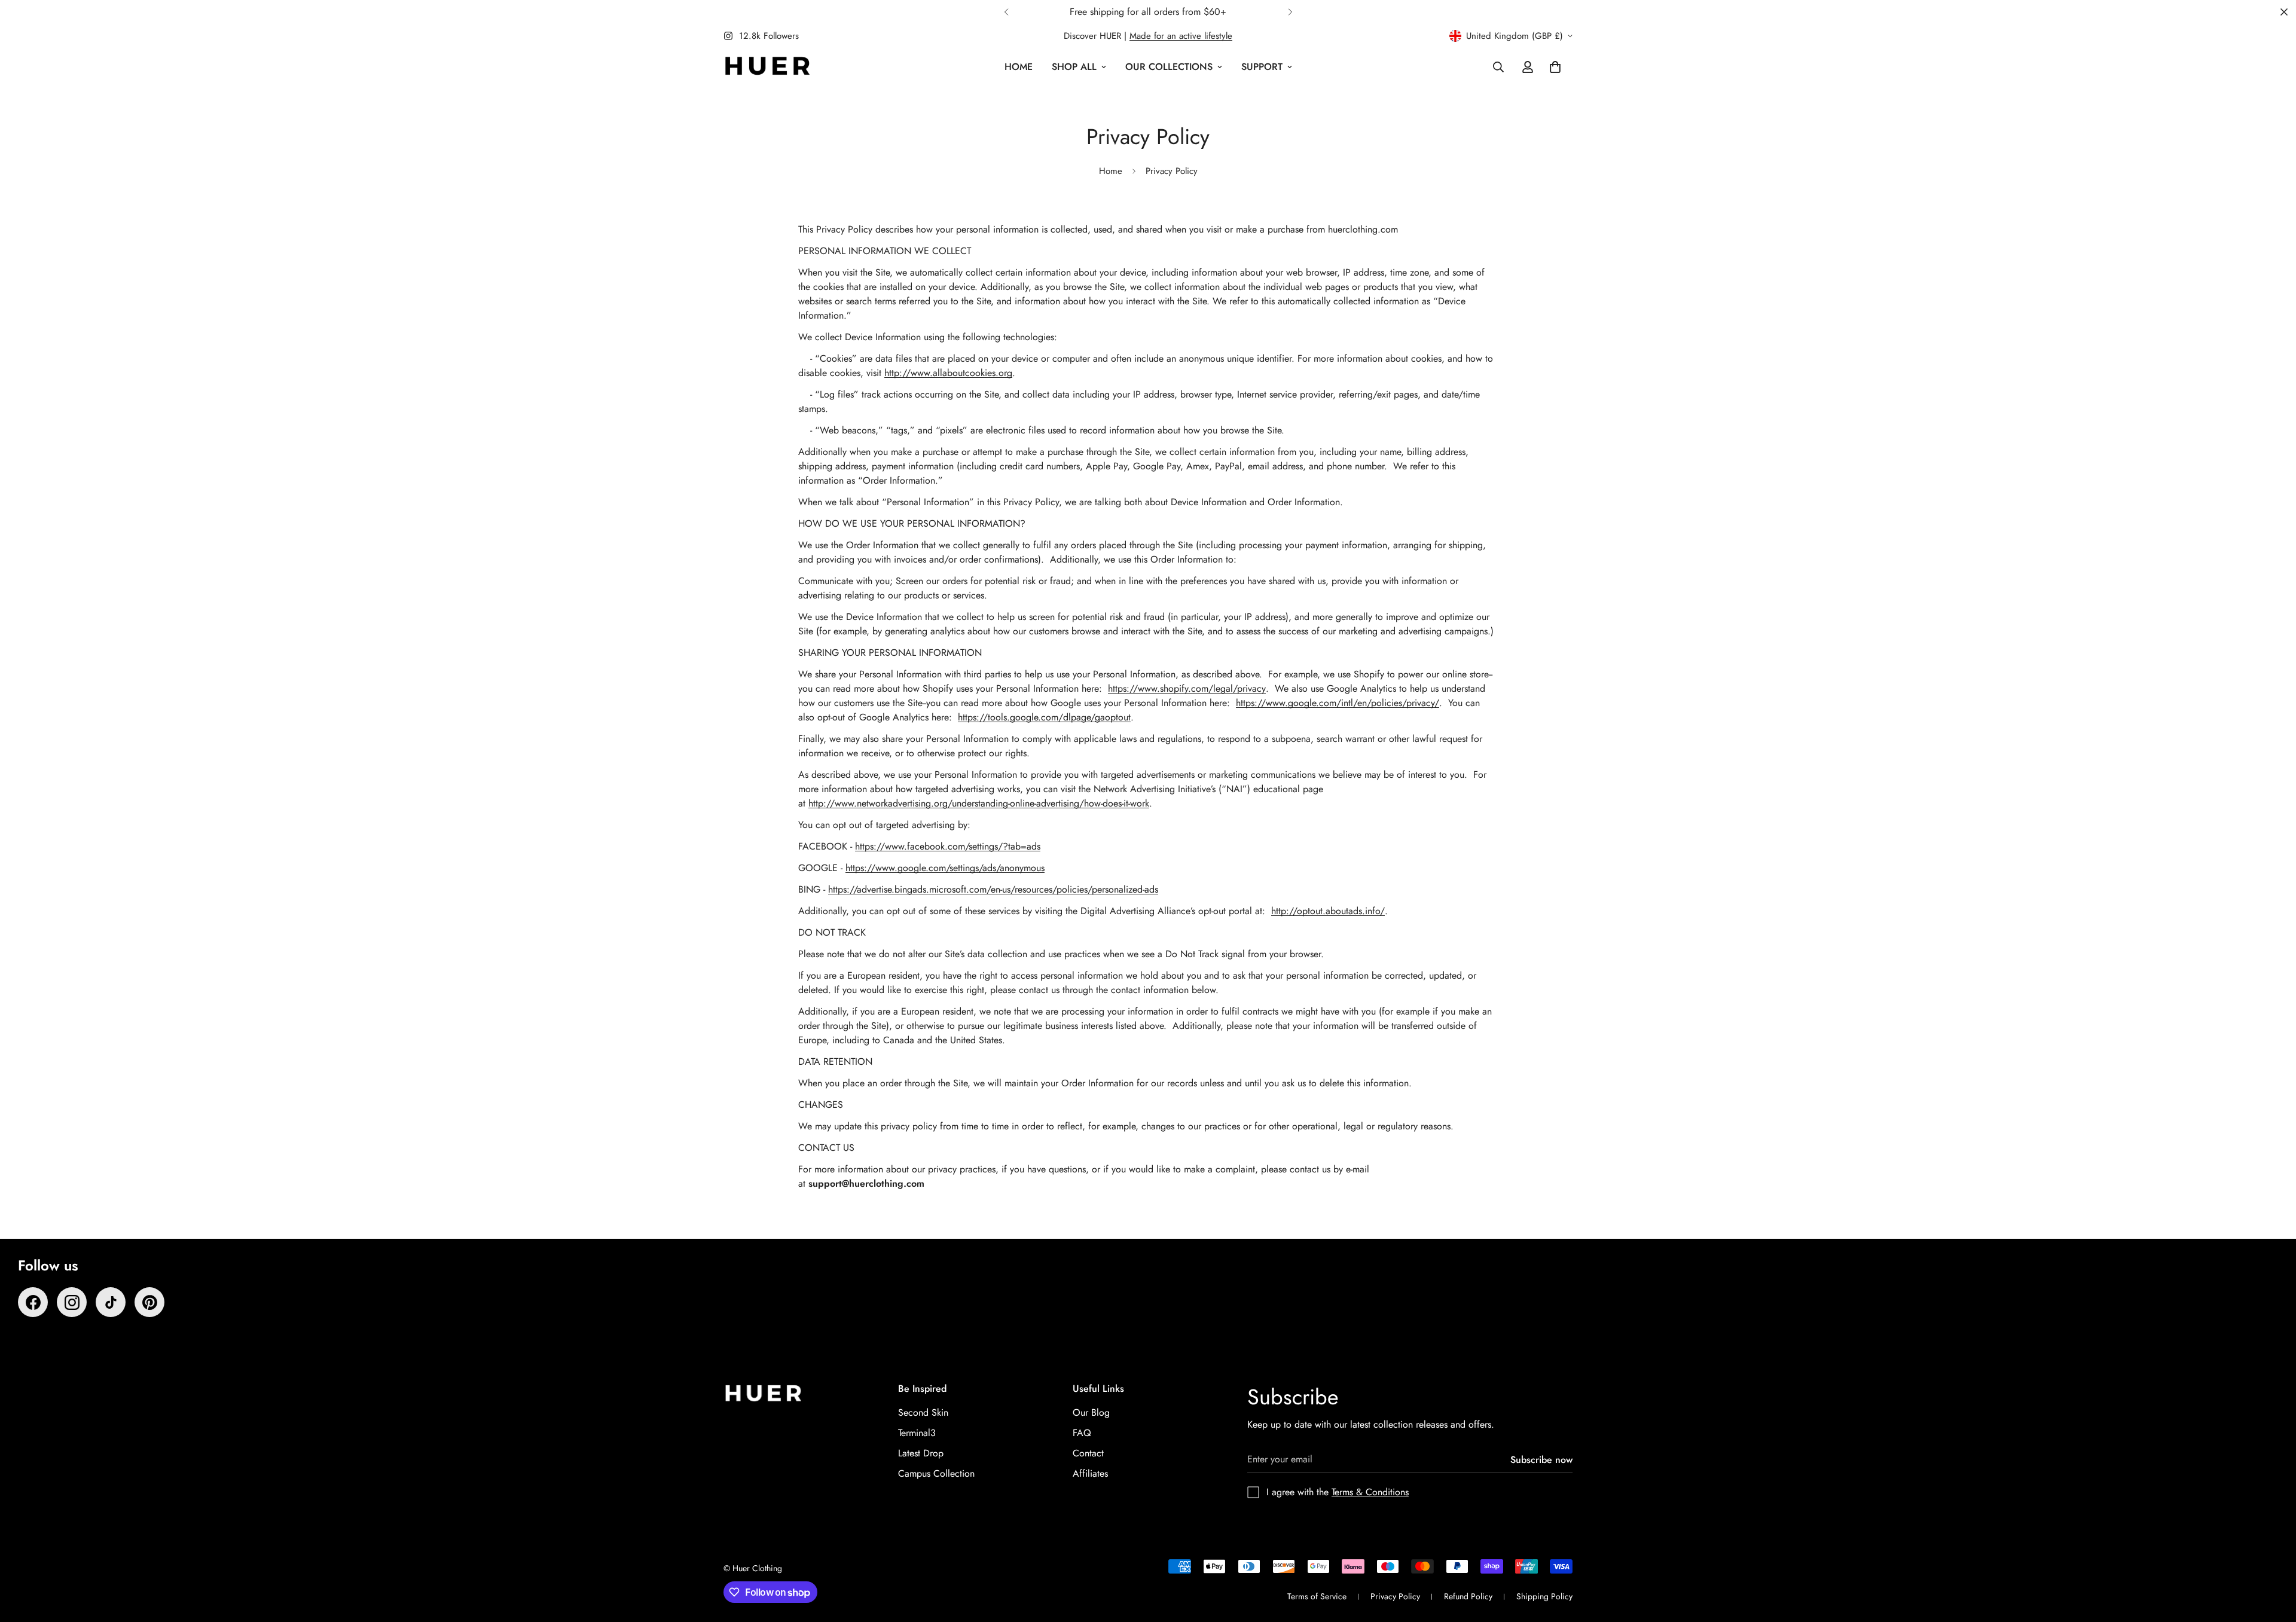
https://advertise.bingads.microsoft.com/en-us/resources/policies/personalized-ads (993, 889)
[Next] (1290, 12)
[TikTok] (111, 1302)
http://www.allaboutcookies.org (948, 373)
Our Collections (1169, 67)
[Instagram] (72, 1302)
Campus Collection (936, 1473)
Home (1019, 67)
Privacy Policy (1395, 1596)
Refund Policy (1468, 1596)
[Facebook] (33, 1302)
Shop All (1074, 67)
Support (1262, 67)
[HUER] (767, 67)
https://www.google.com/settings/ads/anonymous (945, 868)
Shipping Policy (1544, 1596)
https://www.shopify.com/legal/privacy (1187, 688)
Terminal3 (917, 1433)
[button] (1555, 67)
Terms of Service (1317, 1596)
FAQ (1082, 1433)
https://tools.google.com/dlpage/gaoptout (1044, 717)
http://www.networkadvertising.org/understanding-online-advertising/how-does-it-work (979, 803)
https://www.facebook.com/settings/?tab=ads (948, 846)
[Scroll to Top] (2273, 1557)
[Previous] (1006, 12)
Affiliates (1090, 1473)
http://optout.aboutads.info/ (1328, 911)
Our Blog (1091, 1412)
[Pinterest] (149, 1302)
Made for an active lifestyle (1181, 36)
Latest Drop (921, 1453)
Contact (1088, 1453)
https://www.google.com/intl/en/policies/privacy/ (1338, 703)
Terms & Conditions (1370, 1492)
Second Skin (923, 1412)
